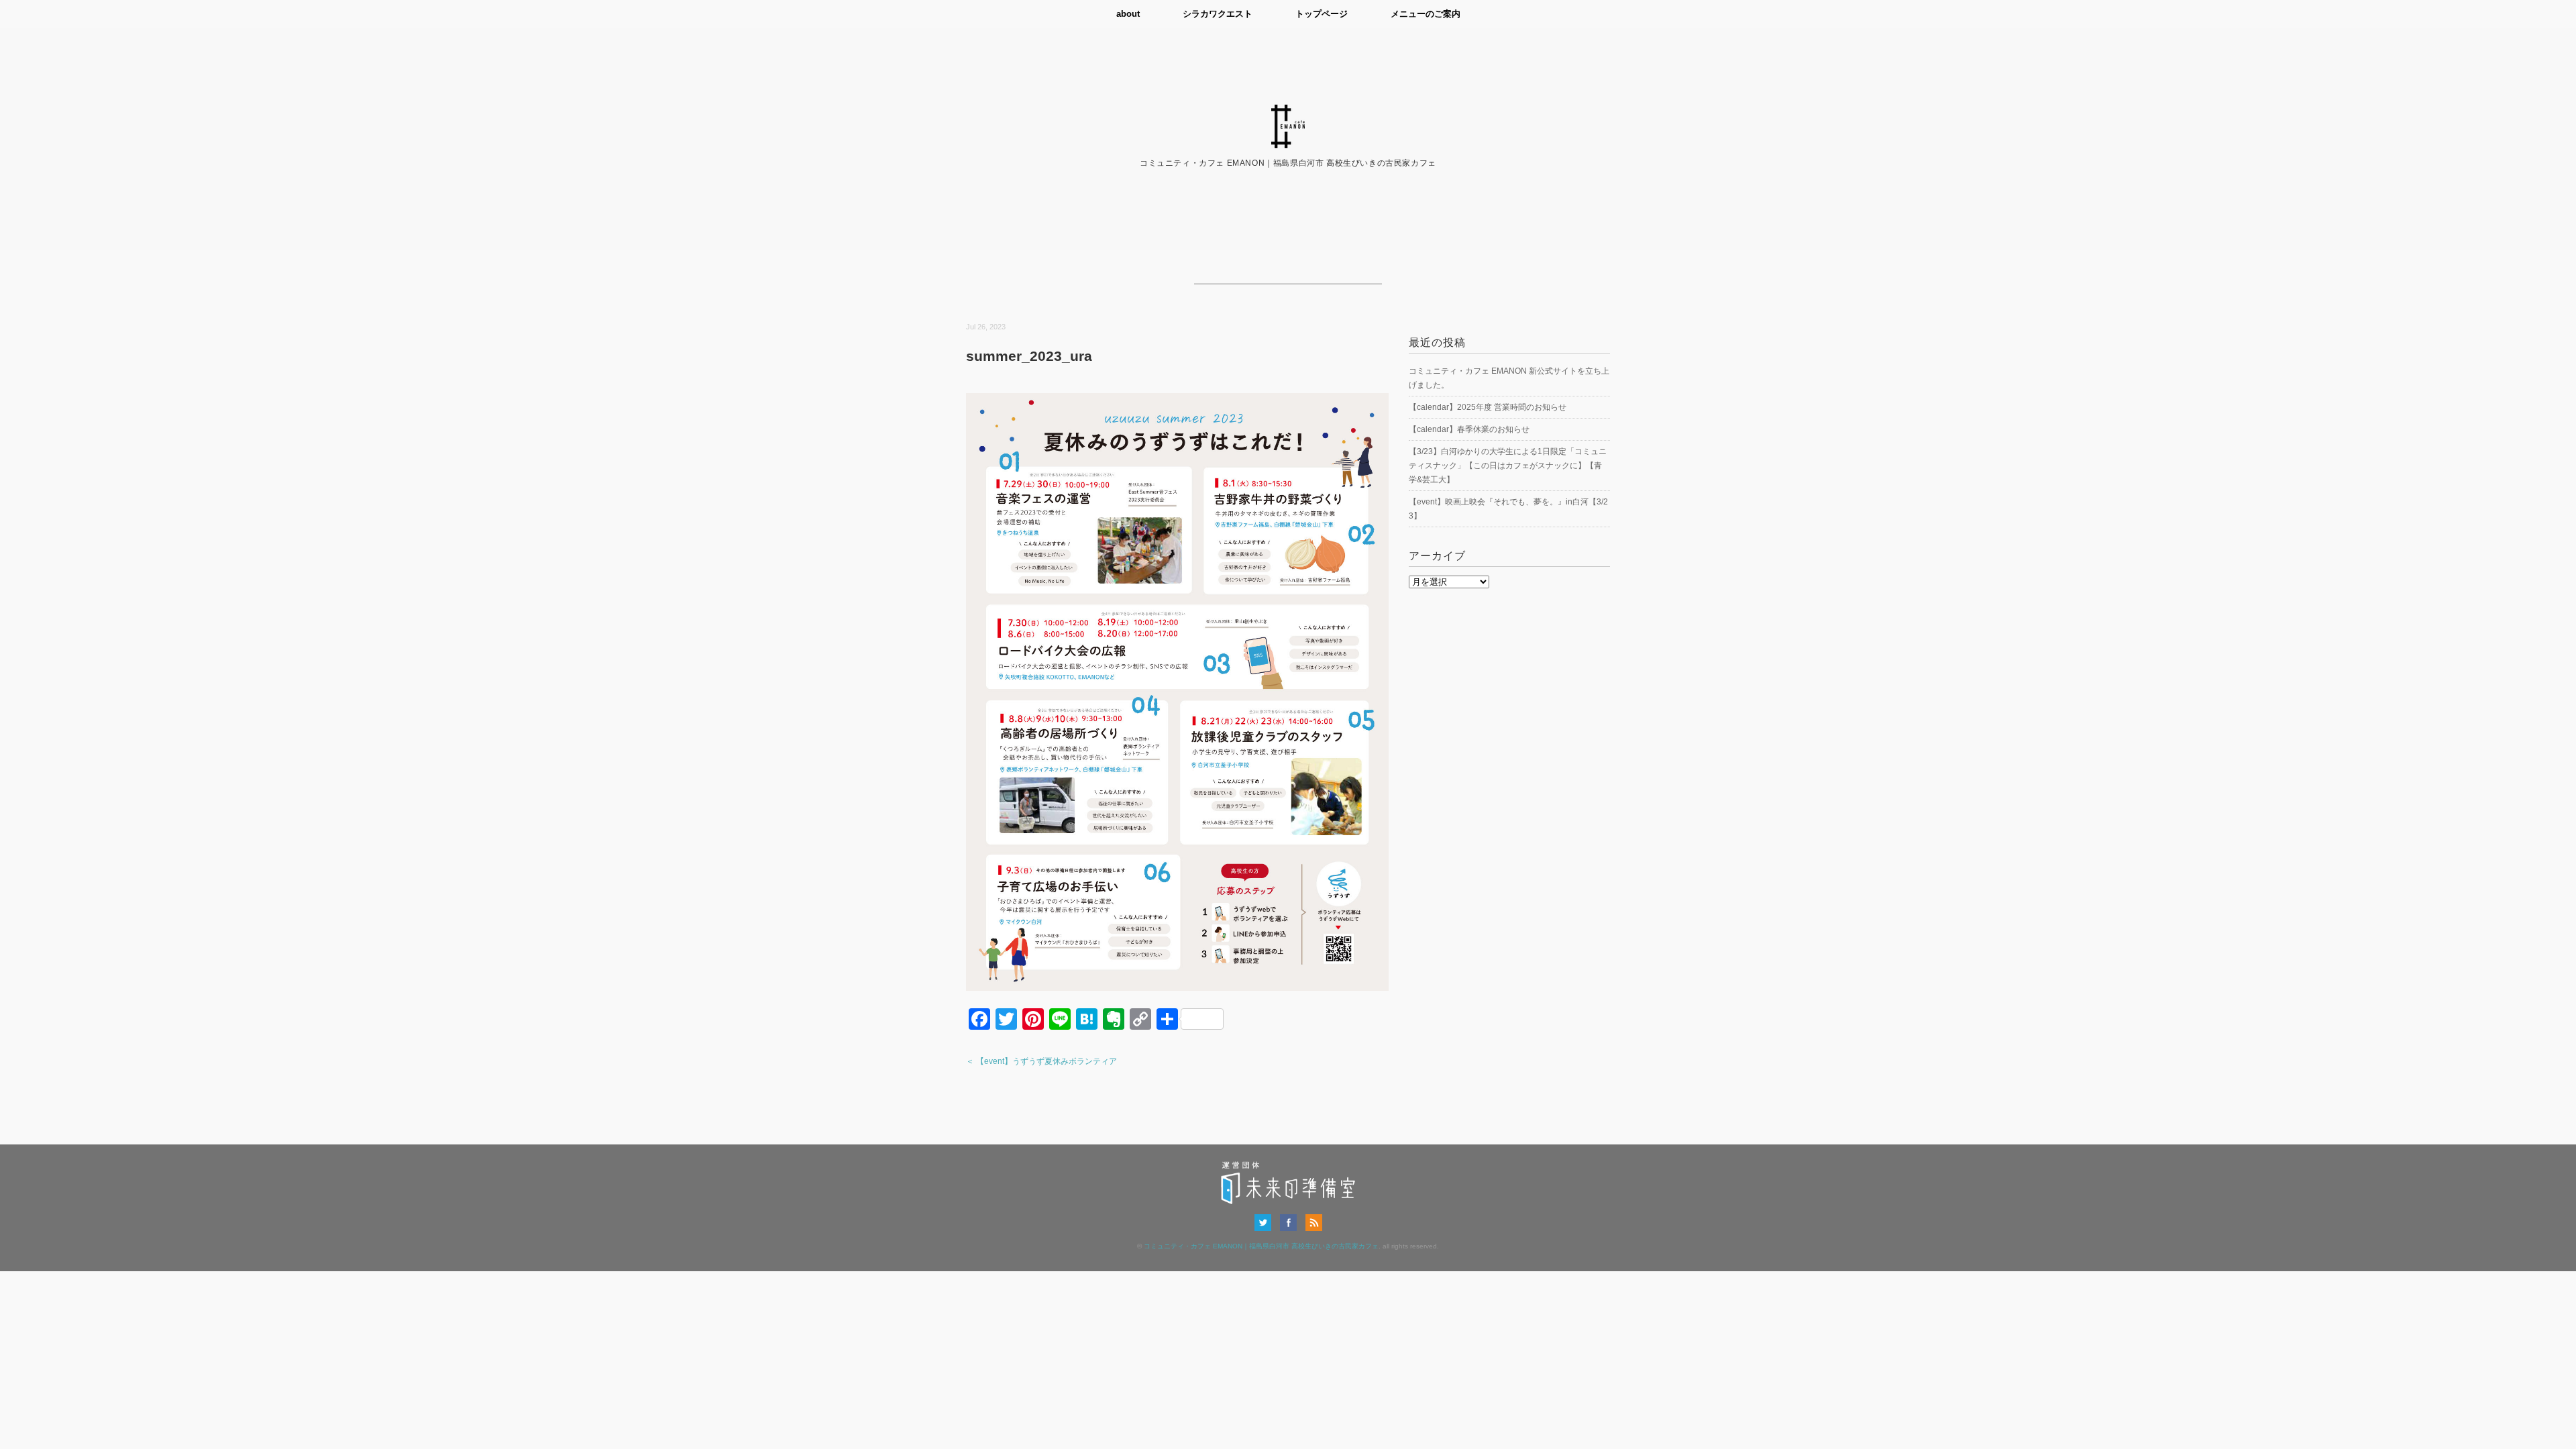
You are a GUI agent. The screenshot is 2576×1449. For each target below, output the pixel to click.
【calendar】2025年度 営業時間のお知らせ (1488, 407)
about (1128, 14)
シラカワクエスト (1218, 14)
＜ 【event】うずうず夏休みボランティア (1041, 1061)
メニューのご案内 (1426, 14)
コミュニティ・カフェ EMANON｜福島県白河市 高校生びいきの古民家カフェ (1261, 1246)
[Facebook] (1292, 1222)
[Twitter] (1266, 1222)
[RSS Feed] (1314, 1222)
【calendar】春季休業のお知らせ (1469, 429)
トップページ (1322, 14)
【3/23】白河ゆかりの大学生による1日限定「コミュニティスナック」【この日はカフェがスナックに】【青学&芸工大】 (1508, 466)
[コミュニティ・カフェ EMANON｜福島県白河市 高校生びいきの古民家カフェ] (1288, 113)
